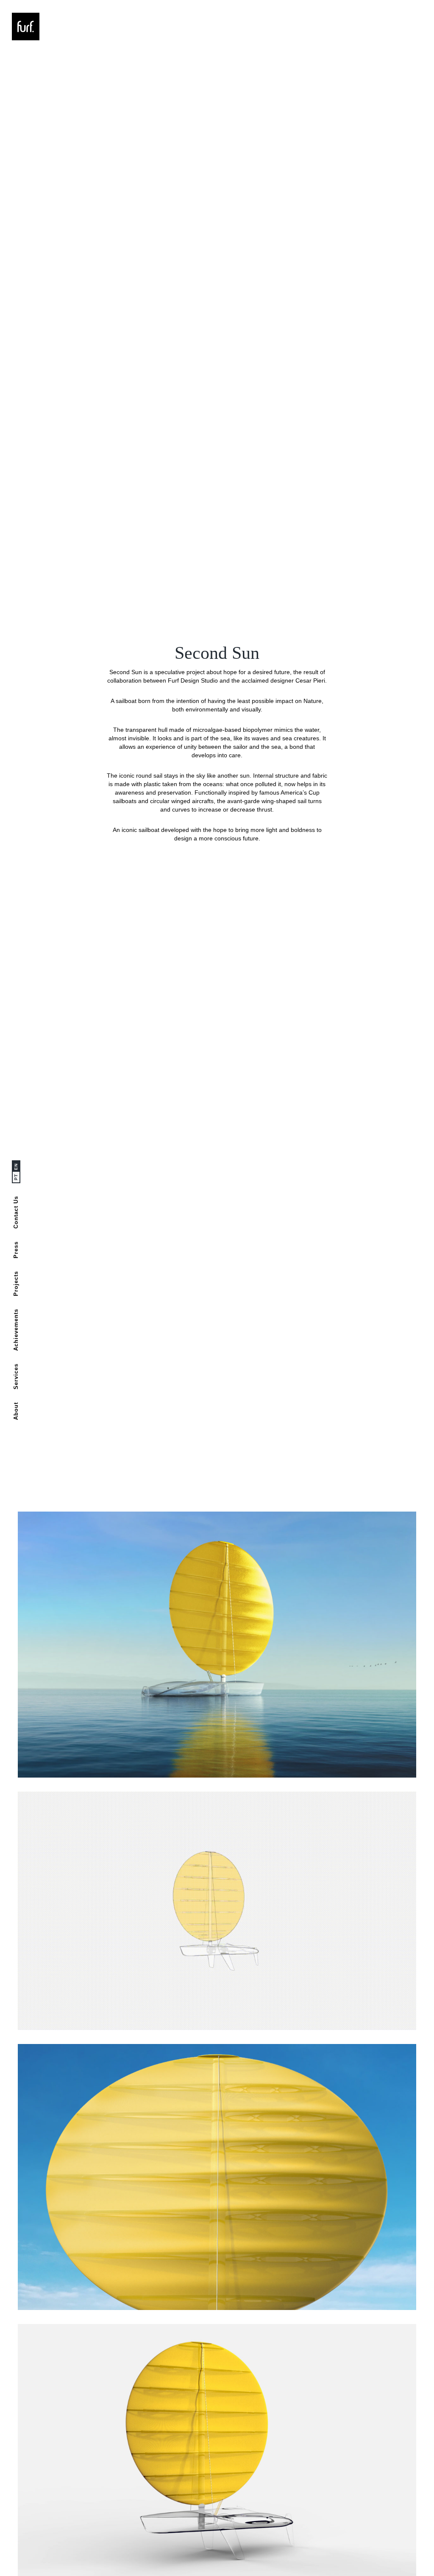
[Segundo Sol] (217, 1645)
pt (16, 1177)
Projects (16, 1284)
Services (16, 1376)
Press (16, 1250)
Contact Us (16, 1212)
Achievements (16, 1330)
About (16, 1411)
